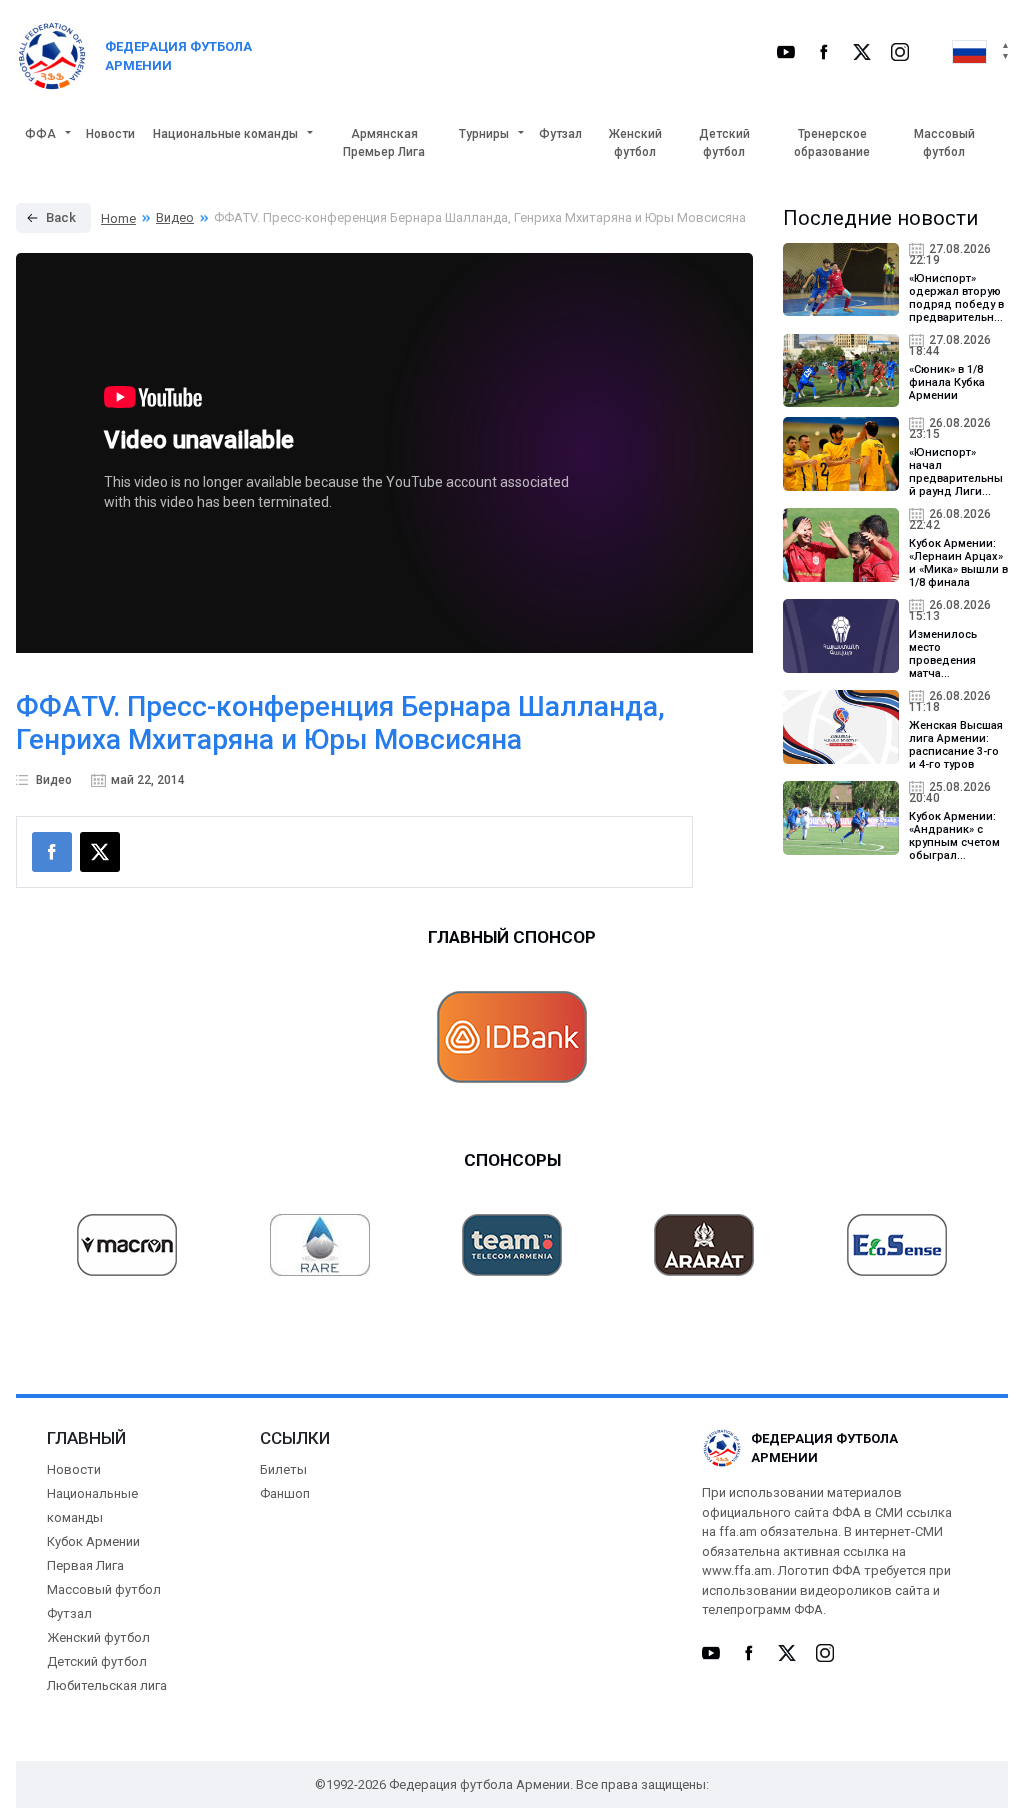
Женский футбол (635, 143)
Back (61, 217)
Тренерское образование (832, 143)
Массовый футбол (944, 143)
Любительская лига (107, 1685)
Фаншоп (285, 1493)
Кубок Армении (93, 1541)
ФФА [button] (40, 134)
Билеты (283, 1469)
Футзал (560, 134)
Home (118, 218)
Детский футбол (724, 143)
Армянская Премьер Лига (384, 143)
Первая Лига (85, 1565)
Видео (175, 217)
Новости (110, 134)
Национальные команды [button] (225, 134)
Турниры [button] (484, 134)
